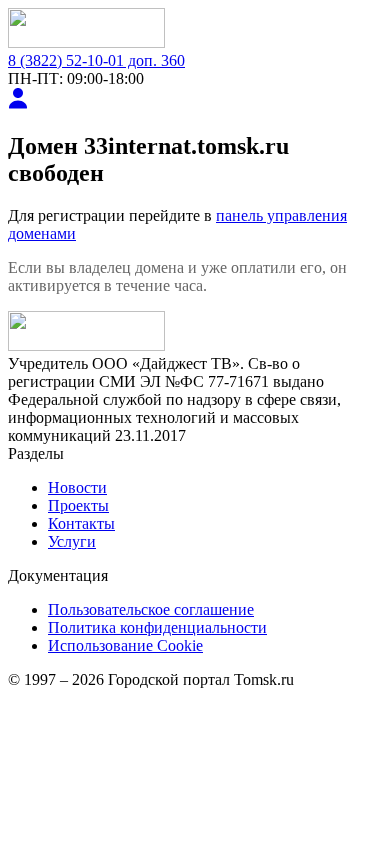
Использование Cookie (125, 645)
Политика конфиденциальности (157, 627)
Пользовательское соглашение (151, 609)
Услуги (72, 541)
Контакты (81, 523)
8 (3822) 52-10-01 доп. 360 (96, 60)
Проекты (78, 505)
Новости (77, 487)
